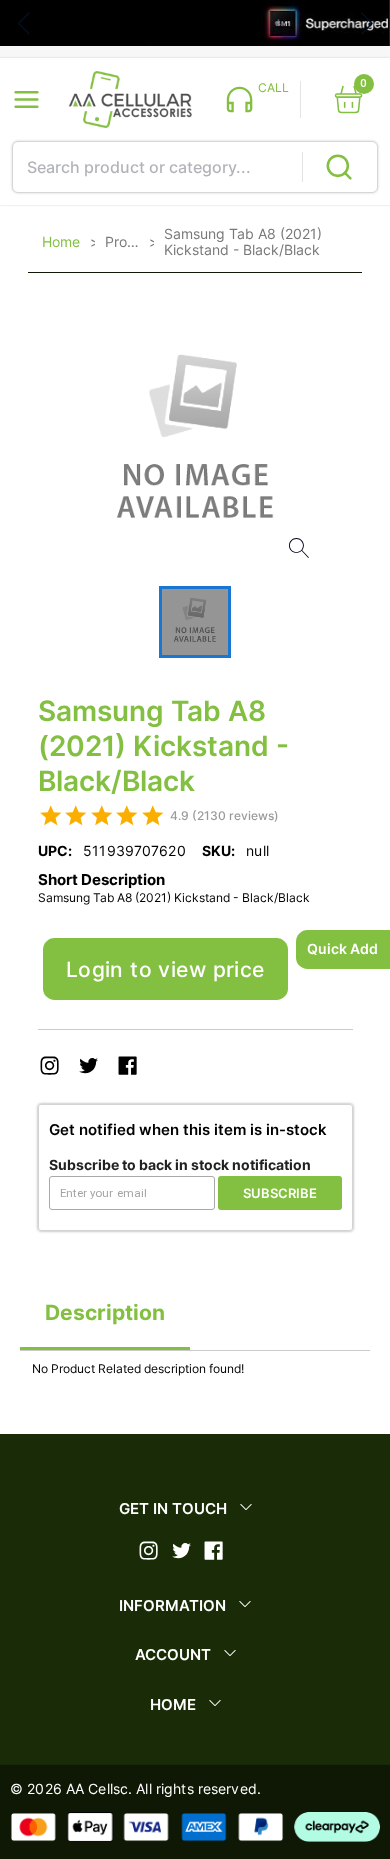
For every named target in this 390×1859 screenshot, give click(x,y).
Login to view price (165, 969)
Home (61, 242)
